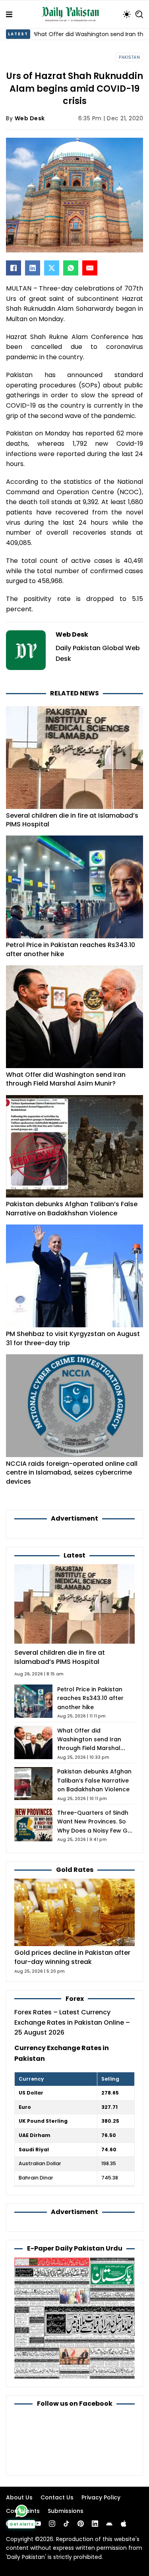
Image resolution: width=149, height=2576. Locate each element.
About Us (19, 2497)
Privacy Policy (101, 2497)
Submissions (66, 2511)
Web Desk (30, 118)
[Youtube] (38, 2524)
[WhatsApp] (71, 268)
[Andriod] (109, 2524)
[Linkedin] (95, 2524)
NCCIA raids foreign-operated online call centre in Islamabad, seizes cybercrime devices (72, 1473)
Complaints (23, 2511)
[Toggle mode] (127, 14)
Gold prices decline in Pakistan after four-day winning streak (72, 1957)
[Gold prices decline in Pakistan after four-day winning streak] (74, 1912)
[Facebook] (14, 268)
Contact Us (57, 2497)
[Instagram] (52, 2524)
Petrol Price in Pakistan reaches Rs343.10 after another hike (71, 949)
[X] (52, 268)
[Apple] (124, 2524)
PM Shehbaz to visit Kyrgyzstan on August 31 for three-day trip (73, 1338)
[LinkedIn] (33, 268)
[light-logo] (72, 14)
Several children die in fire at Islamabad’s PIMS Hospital (72, 820)
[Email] (90, 268)
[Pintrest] (81, 2524)
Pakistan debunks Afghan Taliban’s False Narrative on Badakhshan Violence (72, 1208)
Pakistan (129, 57)
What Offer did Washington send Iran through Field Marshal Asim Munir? (66, 1079)
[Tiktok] (66, 2524)
